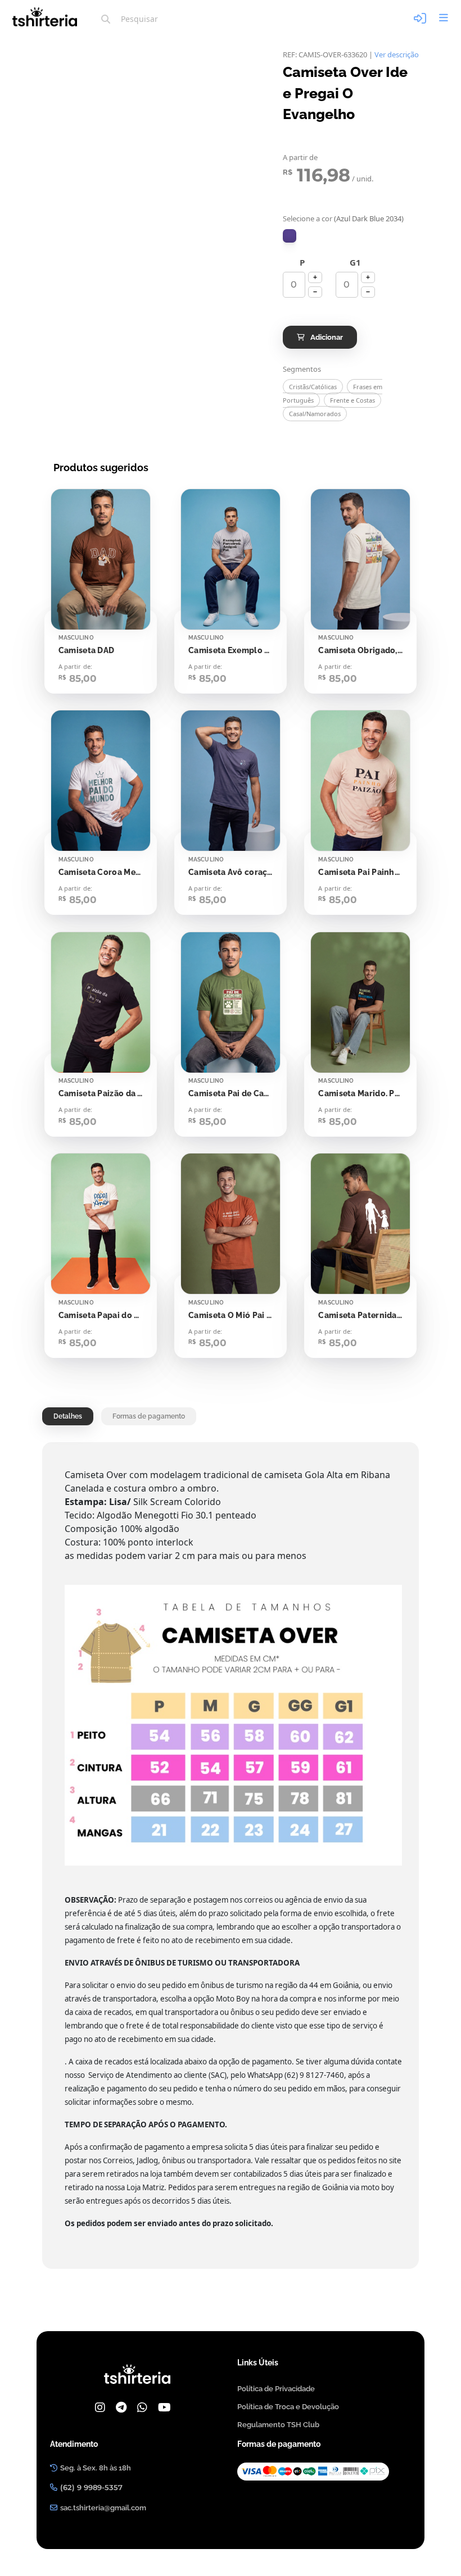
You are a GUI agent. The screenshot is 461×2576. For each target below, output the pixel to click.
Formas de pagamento (149, 1416)
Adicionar (327, 337)
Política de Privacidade (276, 2389)
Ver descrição (397, 54)
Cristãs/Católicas (313, 387)
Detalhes (68, 1416)
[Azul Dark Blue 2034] (290, 236)
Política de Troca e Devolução (288, 2407)
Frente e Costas (352, 400)
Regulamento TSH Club (278, 2425)
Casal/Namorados (315, 414)
